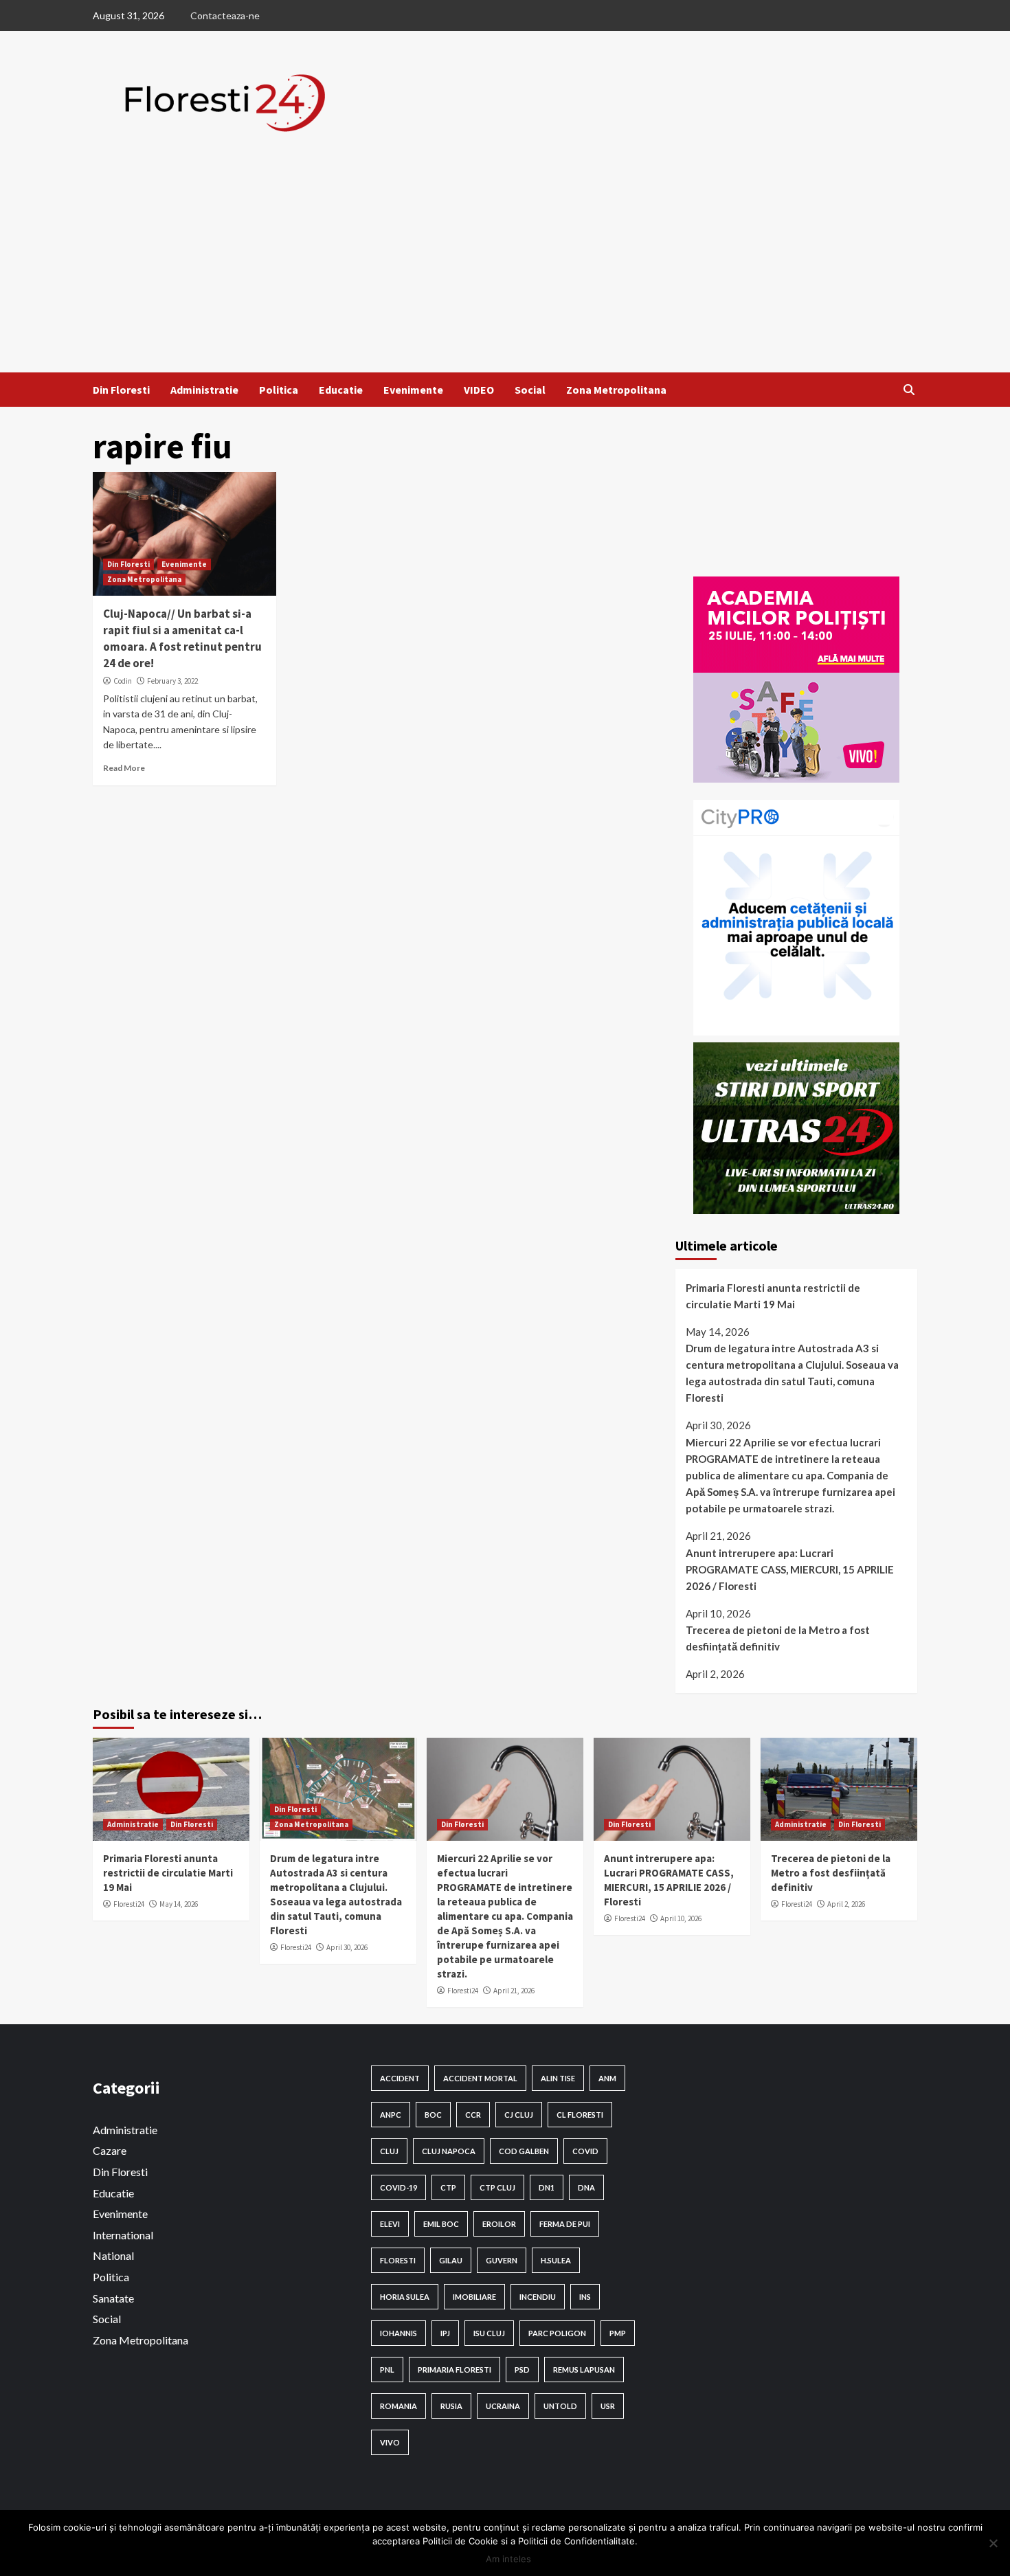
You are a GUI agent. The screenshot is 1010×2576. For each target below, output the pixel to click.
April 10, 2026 (681, 1918)
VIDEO (479, 390)
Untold (560, 2406)
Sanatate (113, 2298)
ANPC (391, 2115)
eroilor (499, 2224)
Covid (585, 2151)
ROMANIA (399, 2406)
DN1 (547, 2187)
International (123, 2235)
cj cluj (519, 2115)
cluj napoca (449, 2151)
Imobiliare (474, 2297)
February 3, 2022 (172, 681)
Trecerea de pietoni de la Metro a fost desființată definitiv (778, 1638)
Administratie (204, 390)
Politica (279, 390)
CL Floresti (580, 2115)
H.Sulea (556, 2260)
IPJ (445, 2333)
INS (585, 2297)
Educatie (341, 390)
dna (586, 2187)
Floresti (398, 2260)
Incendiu (538, 2297)
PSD (522, 2370)
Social (530, 390)
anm (607, 2078)
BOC (433, 2115)
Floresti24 (129, 1904)
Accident (400, 2078)
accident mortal (480, 2078)
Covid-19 (399, 2187)
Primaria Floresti (454, 2370)
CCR (473, 2115)
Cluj (389, 2151)
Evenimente (413, 390)
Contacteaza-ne (225, 15)
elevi (390, 2224)
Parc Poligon (557, 2333)
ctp (448, 2187)
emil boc (441, 2224)
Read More (124, 768)
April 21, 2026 (514, 1991)
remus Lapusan (584, 2370)
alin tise (558, 2078)
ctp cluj (497, 2187)
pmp (618, 2333)
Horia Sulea (405, 2297)
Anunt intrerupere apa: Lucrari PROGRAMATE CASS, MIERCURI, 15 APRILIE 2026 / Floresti (790, 1569)
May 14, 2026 (179, 1904)
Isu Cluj (489, 2333)
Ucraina (503, 2406)
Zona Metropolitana (616, 390)
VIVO (390, 2442)
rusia (451, 2406)
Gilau (451, 2260)
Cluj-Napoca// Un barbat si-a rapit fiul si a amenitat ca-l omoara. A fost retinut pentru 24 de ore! (182, 638)
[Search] (909, 390)
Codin (123, 681)
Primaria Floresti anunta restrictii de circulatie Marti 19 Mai (773, 1296)
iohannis (399, 2333)
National (113, 2255)
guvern (502, 2260)
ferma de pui (565, 2224)
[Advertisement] (505, 269)
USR (608, 2406)
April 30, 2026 (347, 1947)
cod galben (524, 2151)
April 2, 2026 (846, 1904)
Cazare (110, 2150)
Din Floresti (121, 390)
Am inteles (508, 2559)
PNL (387, 2370)
